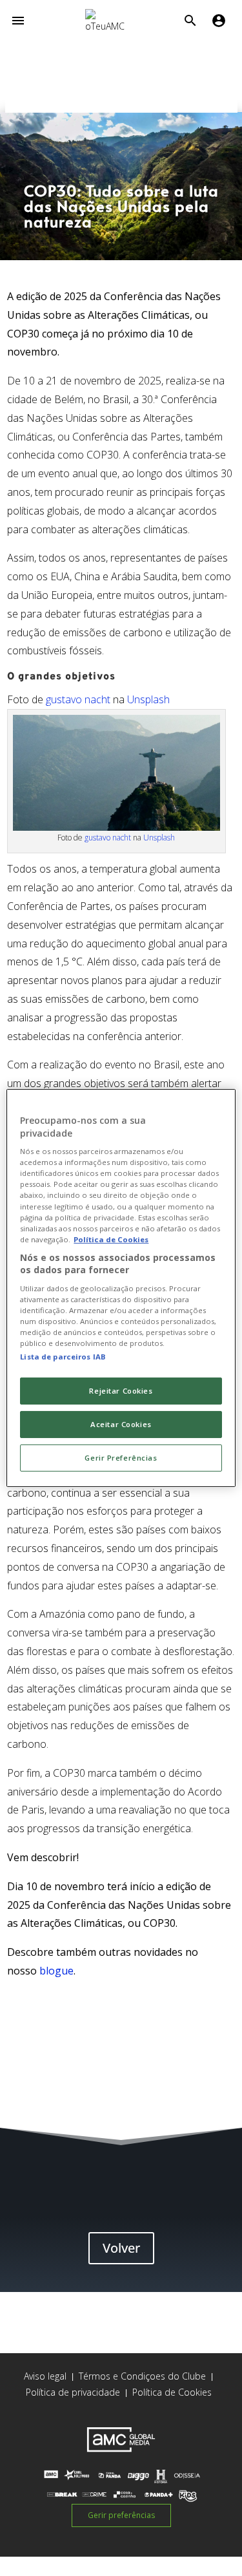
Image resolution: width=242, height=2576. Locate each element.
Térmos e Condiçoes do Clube (142, 2376)
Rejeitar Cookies (121, 1391)
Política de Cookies (172, 2392)
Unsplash (148, 699)
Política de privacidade (73, 2392)
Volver (121, 2248)
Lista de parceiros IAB (63, 1357)
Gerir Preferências (121, 1458)
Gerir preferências (121, 2515)
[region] (121, 1288)
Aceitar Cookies (121, 1424)
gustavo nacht (78, 699)
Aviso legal (45, 2376)
